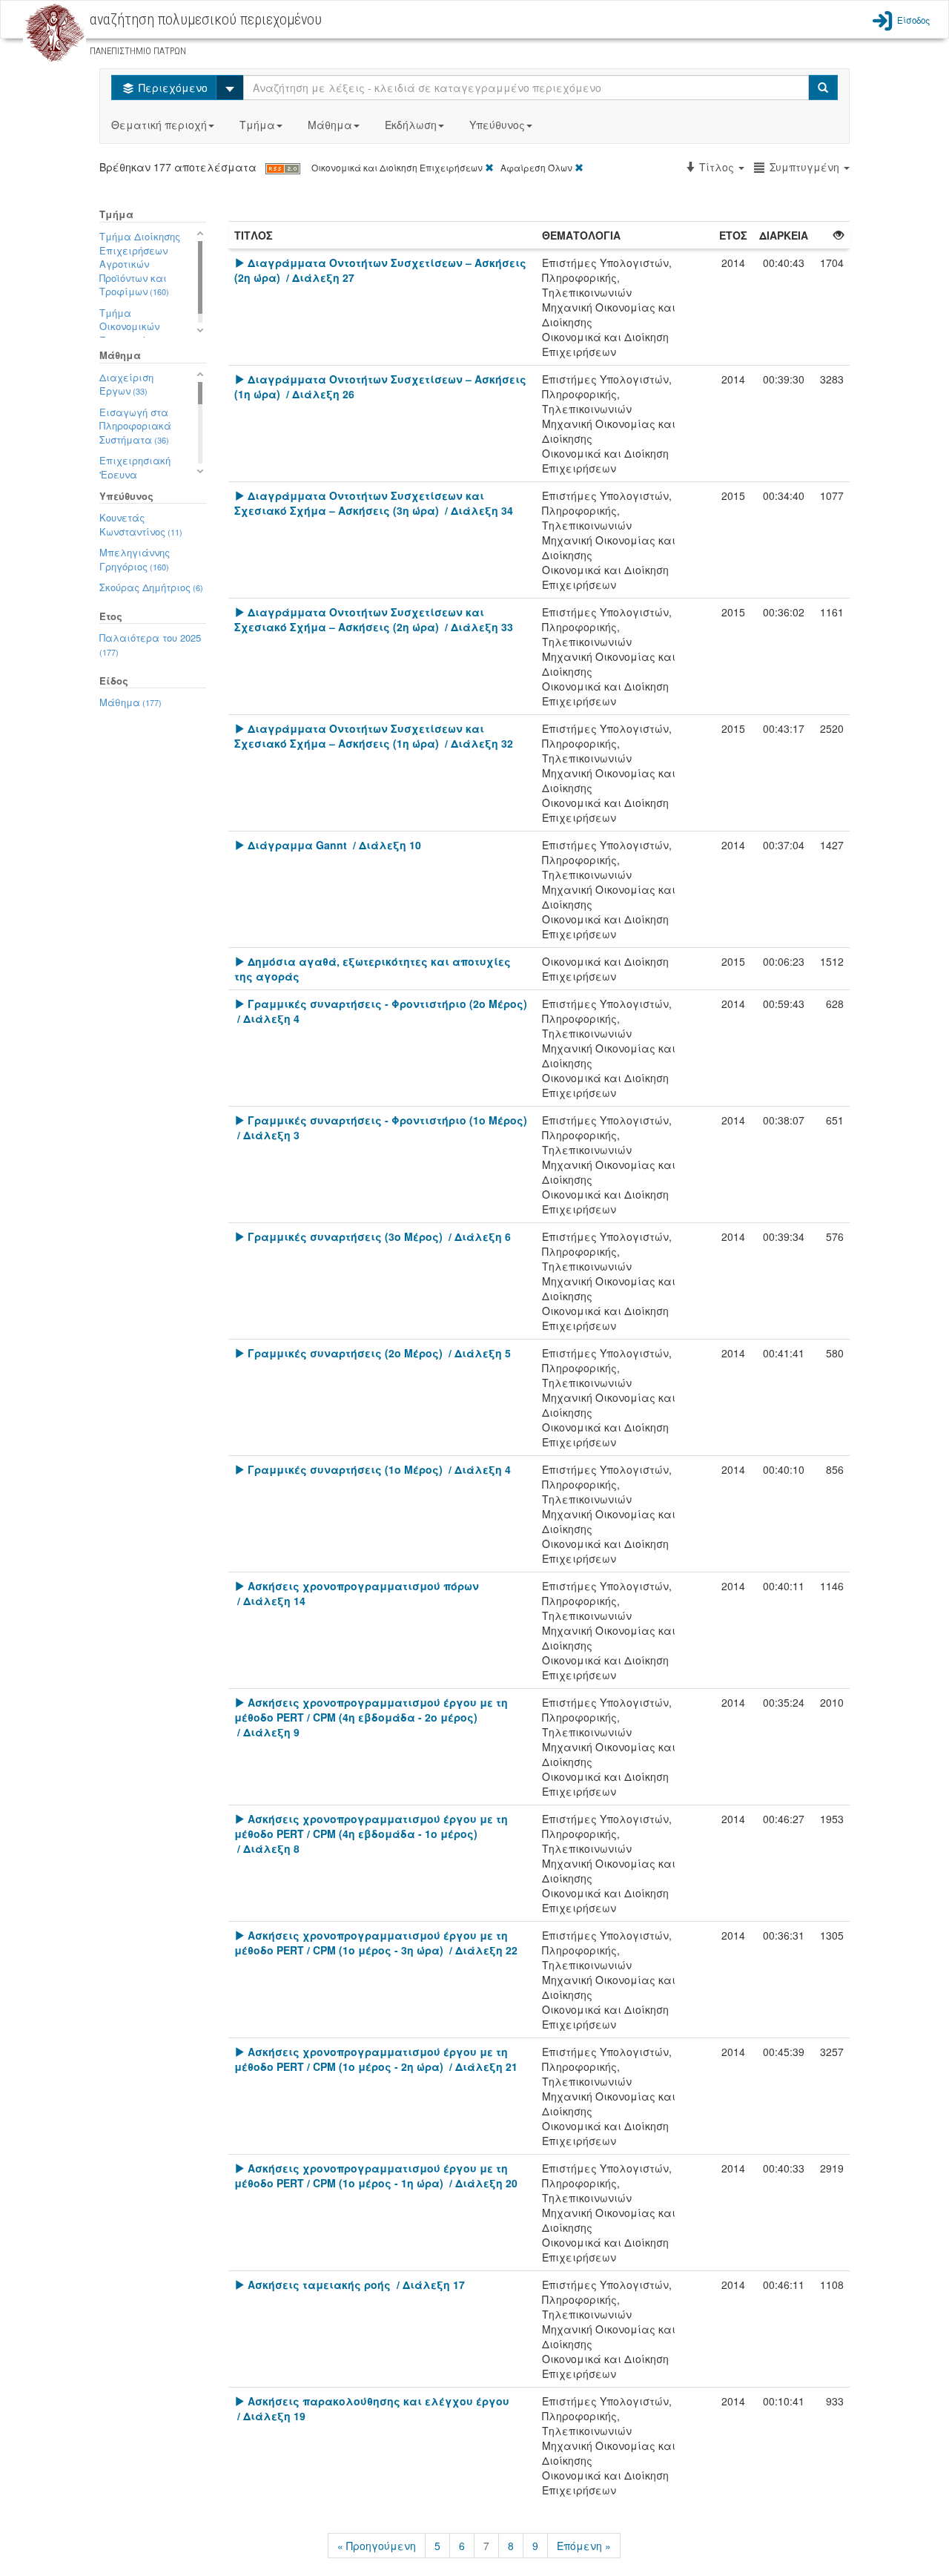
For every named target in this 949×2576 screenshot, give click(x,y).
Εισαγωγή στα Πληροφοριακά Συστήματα (135, 426)
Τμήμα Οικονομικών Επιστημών (134, 326)
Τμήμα (257, 125)
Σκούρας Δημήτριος (151, 587)
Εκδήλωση (411, 125)
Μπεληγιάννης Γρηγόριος (135, 559)
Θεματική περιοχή (159, 125)
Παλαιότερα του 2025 (150, 644)
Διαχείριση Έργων (126, 384)
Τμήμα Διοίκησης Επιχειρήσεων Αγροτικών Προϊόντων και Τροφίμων (140, 264)
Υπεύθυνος (497, 125)
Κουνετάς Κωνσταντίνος (141, 524)
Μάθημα (330, 125)
